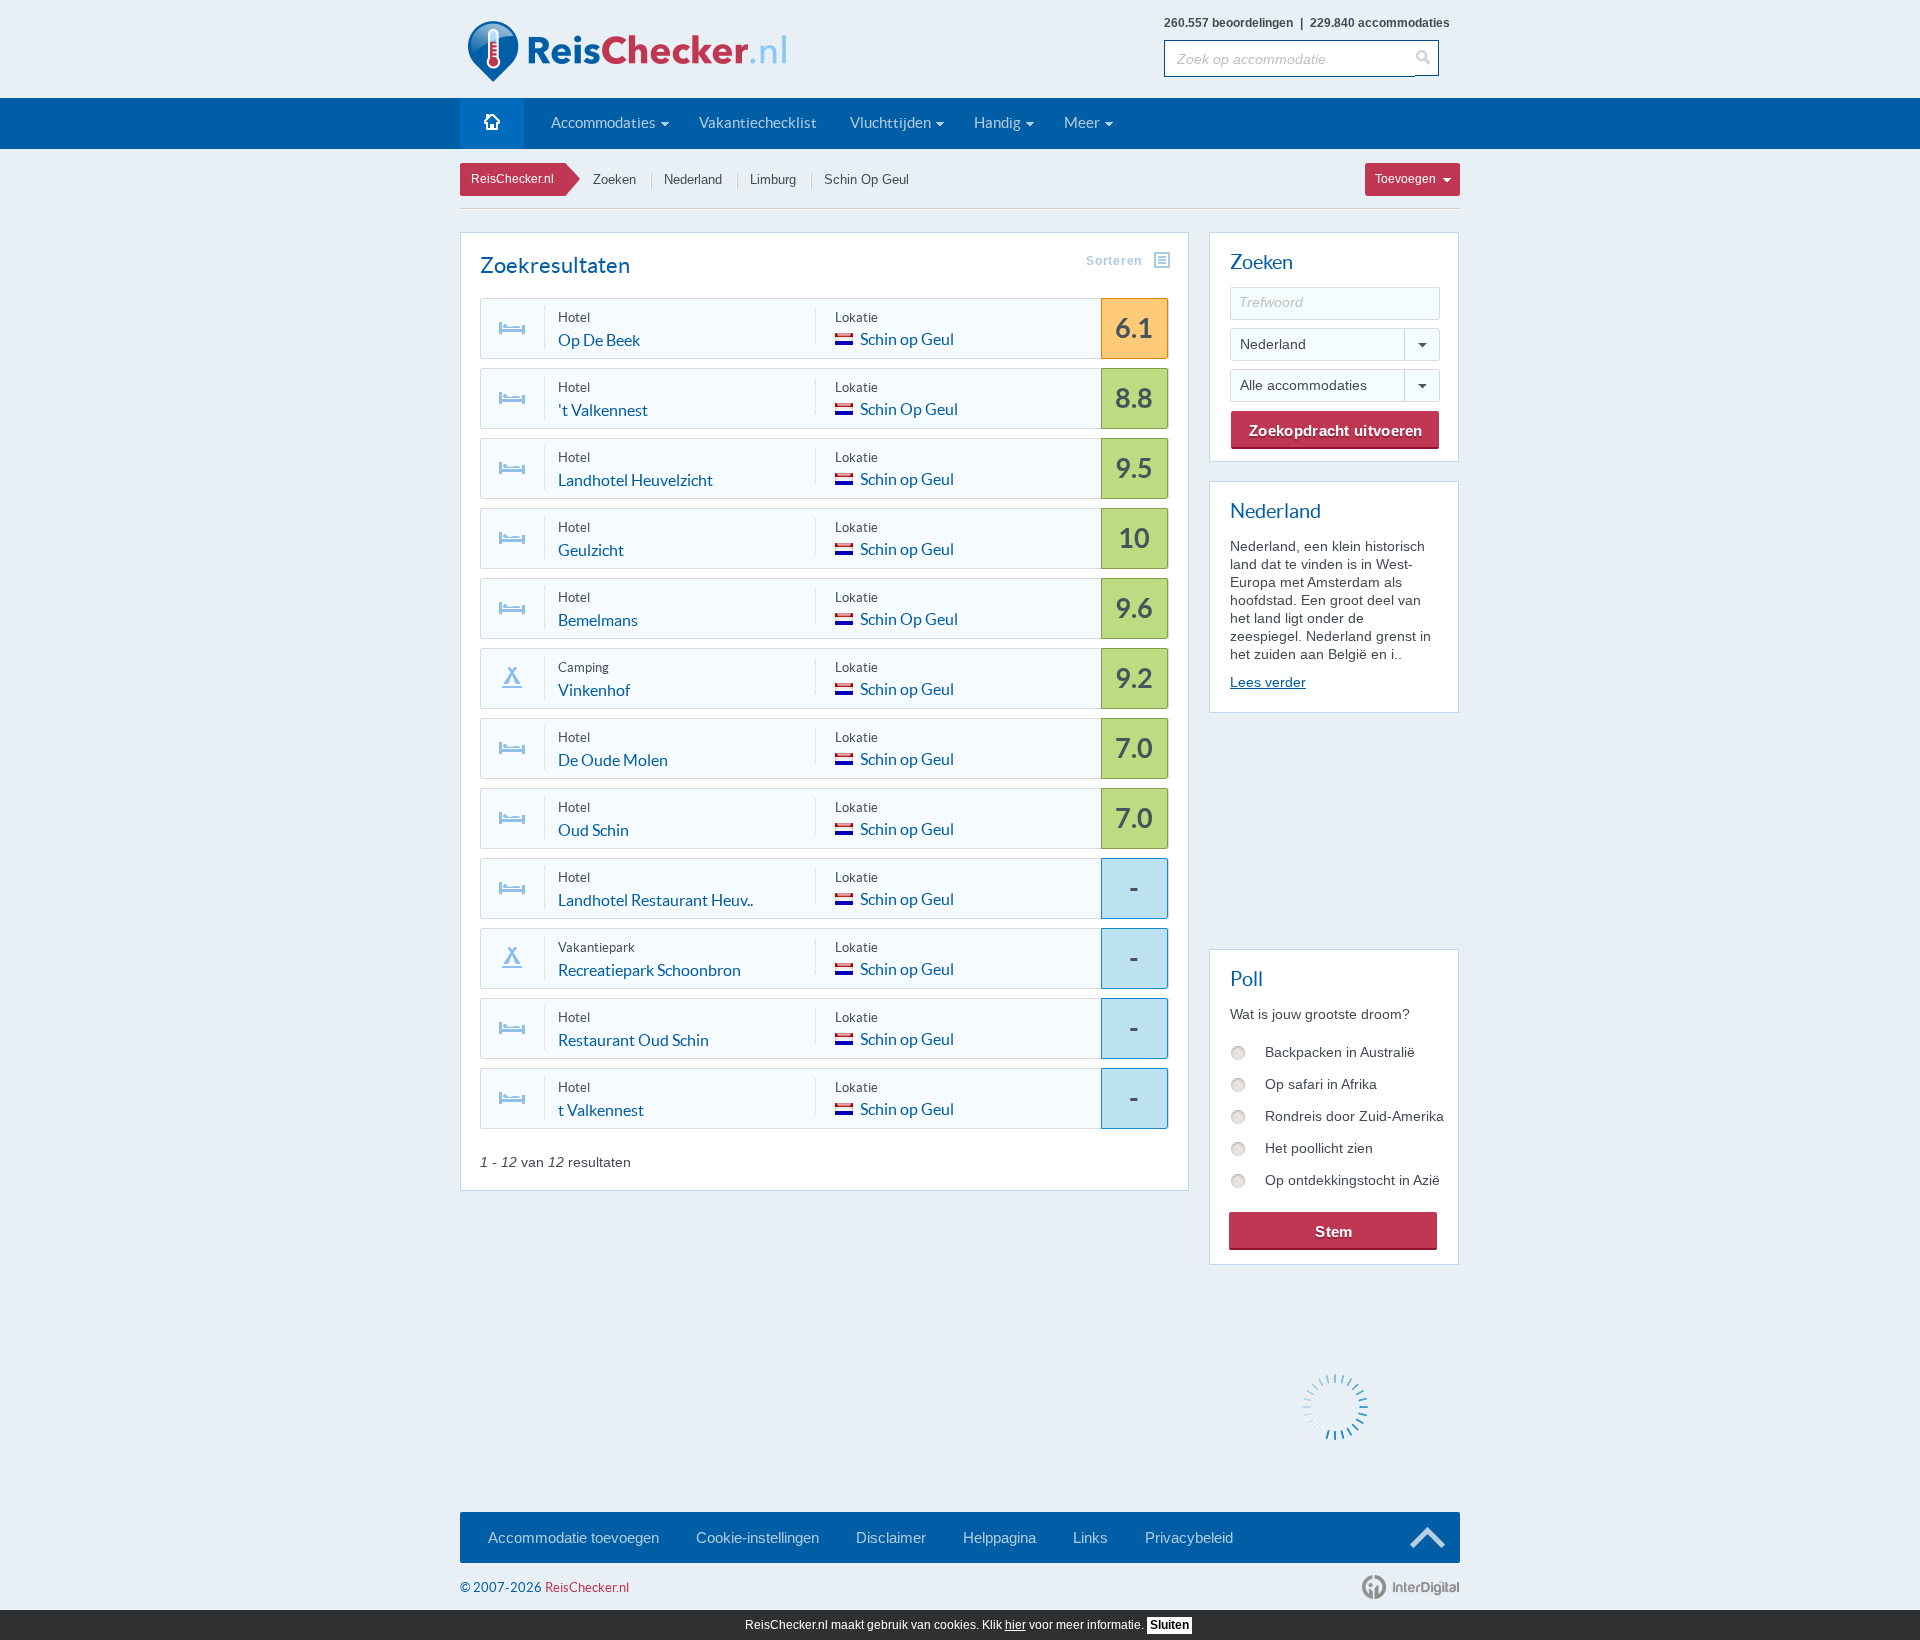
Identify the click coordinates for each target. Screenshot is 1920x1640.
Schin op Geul (907, 337)
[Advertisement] (1333, 827)
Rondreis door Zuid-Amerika (1354, 1116)
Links (1090, 1537)
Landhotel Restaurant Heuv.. (655, 900)
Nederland (693, 179)
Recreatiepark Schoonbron (649, 970)
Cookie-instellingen (757, 1537)
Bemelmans (598, 620)
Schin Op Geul (866, 179)
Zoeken (614, 179)
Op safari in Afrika (1321, 1084)
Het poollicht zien (1319, 1148)
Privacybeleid (1189, 1537)
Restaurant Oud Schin (633, 1040)
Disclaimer (891, 1537)
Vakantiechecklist (758, 122)
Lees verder (1268, 682)
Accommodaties (603, 122)
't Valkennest (603, 410)
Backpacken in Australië (1340, 1052)
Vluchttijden (890, 122)
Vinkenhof (594, 690)
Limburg (773, 179)
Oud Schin (593, 830)
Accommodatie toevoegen (573, 1537)
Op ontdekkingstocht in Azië (1352, 1180)
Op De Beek (599, 340)
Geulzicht (591, 550)
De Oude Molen (613, 760)
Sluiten (1169, 1625)
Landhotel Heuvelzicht (635, 480)
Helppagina (999, 1537)
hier (1015, 1625)
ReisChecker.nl (512, 179)
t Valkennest (601, 1110)
